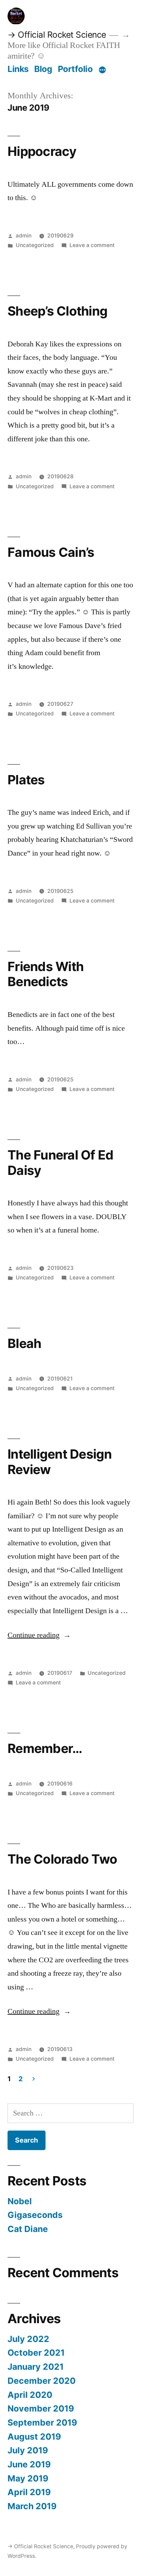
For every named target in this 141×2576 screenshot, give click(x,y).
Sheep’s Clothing (57, 311)
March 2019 (32, 2506)
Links (18, 69)
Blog (43, 69)
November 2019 (41, 2408)
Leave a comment (92, 245)
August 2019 (34, 2437)
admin (24, 236)
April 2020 (30, 2395)
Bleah (24, 1343)
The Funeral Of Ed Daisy (60, 1163)
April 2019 (29, 2492)
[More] (102, 70)
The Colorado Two (62, 1859)
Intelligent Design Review (60, 1462)
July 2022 (28, 2339)
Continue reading (39, 1635)
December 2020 (42, 2381)
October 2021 (36, 2353)
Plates (26, 780)
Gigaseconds (35, 2215)
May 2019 (28, 2478)
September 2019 (42, 2422)
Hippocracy (42, 151)
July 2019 (28, 2450)
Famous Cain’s (51, 552)
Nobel (20, 2201)
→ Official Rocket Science (57, 35)
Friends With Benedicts (46, 974)
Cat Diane (28, 2229)
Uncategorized (35, 245)
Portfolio (75, 69)
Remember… (45, 1748)
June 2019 (29, 2464)
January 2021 (36, 2367)
